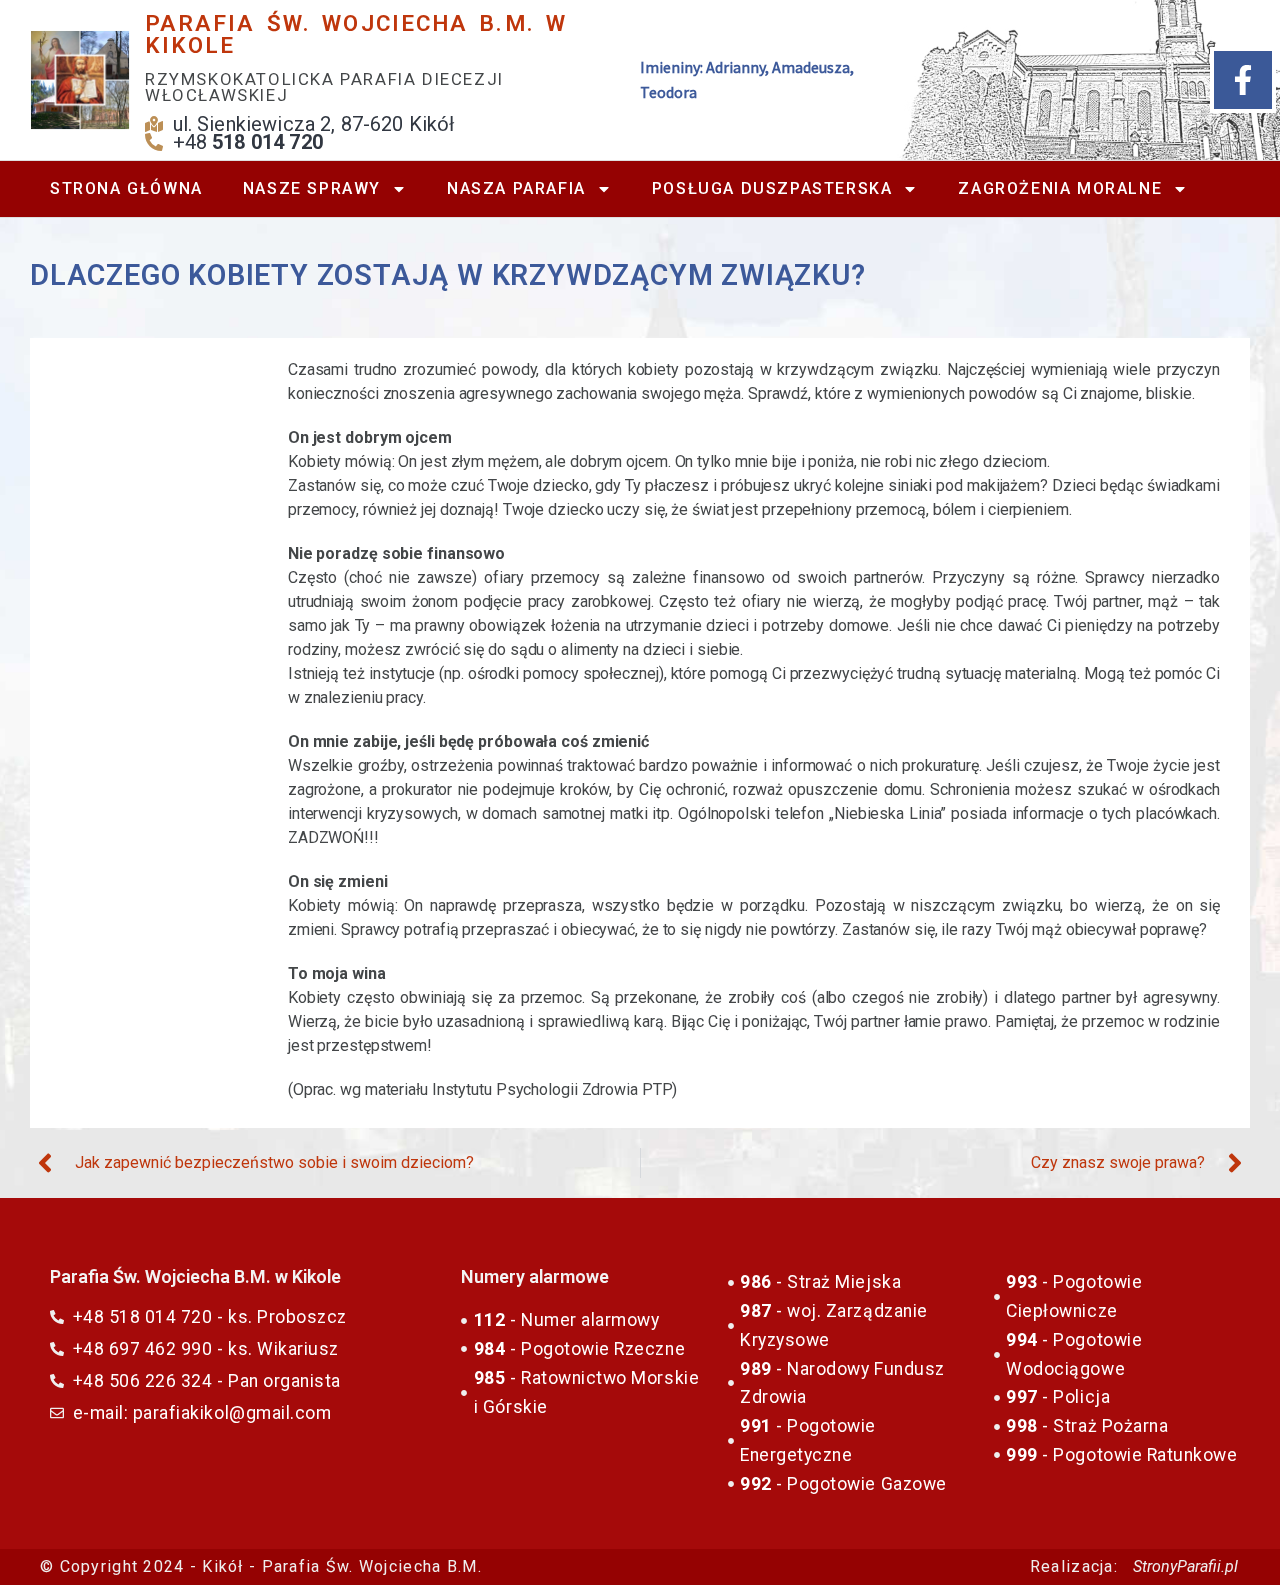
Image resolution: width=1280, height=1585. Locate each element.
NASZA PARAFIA (516, 188)
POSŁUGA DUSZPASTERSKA (772, 188)
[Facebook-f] (1243, 80)
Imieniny (670, 67)
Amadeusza (811, 67)
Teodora (668, 92)
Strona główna (126, 188)
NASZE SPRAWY (312, 188)
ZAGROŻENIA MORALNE (1060, 188)
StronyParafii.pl (1185, 1566)
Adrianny (735, 67)
